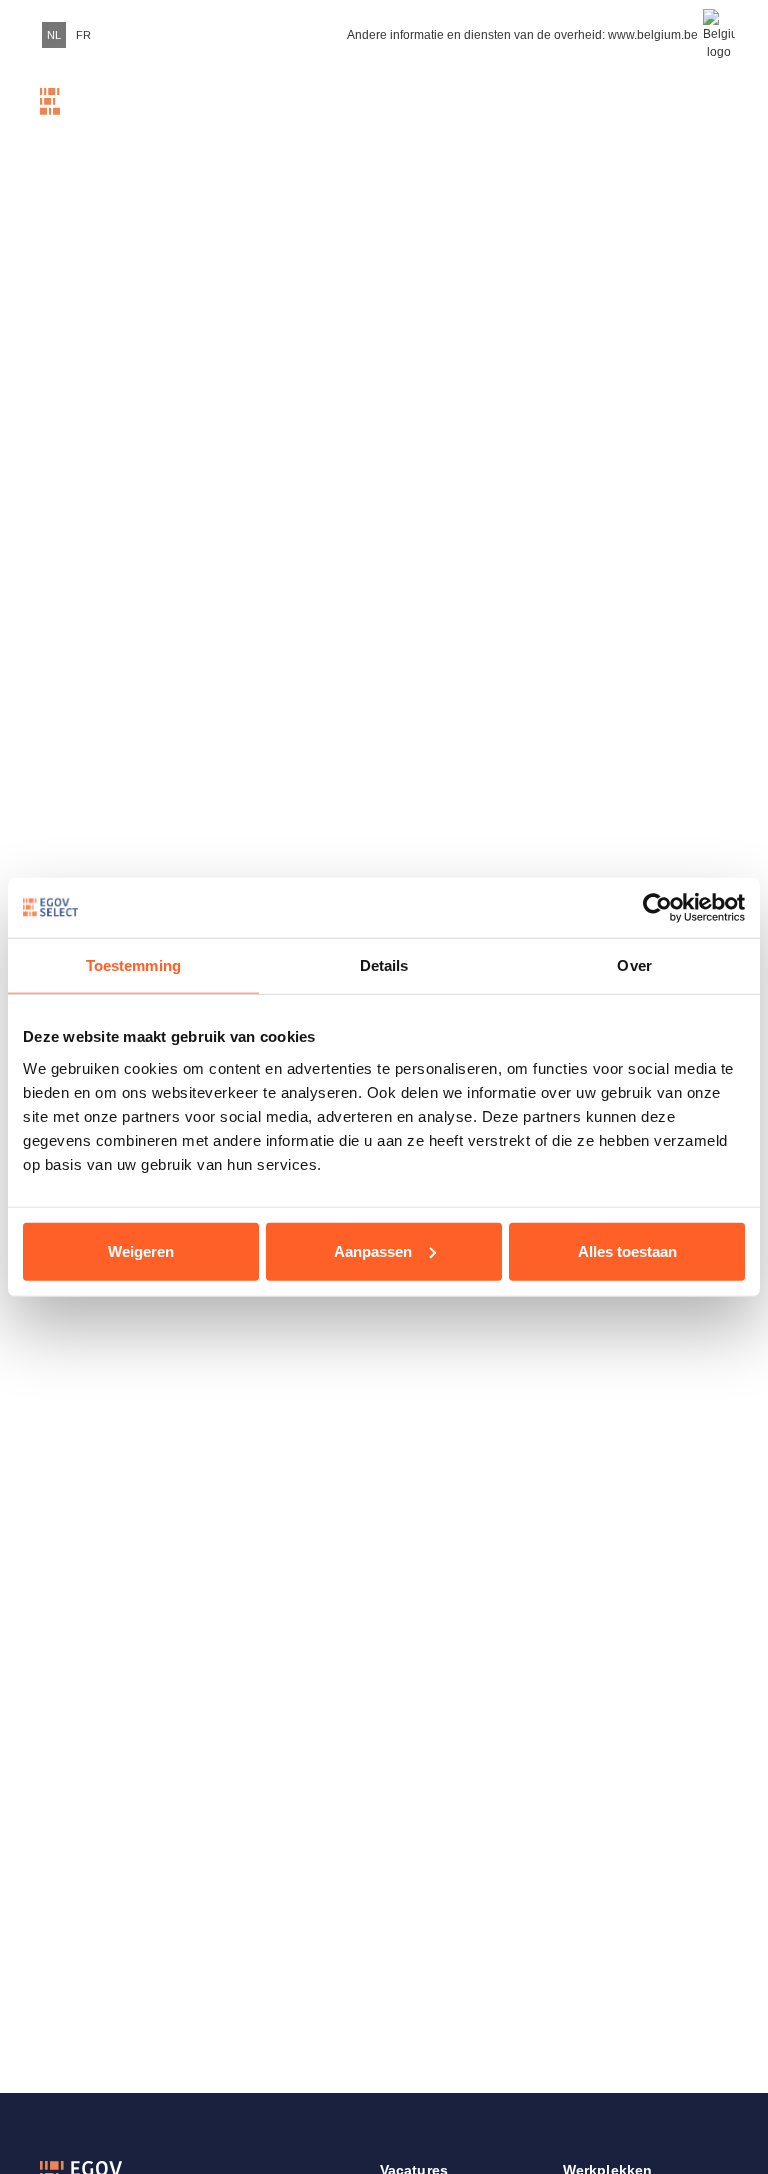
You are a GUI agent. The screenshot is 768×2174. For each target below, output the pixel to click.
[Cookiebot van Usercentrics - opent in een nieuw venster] (657, 908)
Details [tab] (384, 965)
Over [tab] (634, 965)
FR (83, 35)
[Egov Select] (80, 114)
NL (54, 35)
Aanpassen (373, 1250)
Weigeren (141, 1250)
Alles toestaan (627, 1250)
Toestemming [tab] (133, 965)
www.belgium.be (653, 35)
